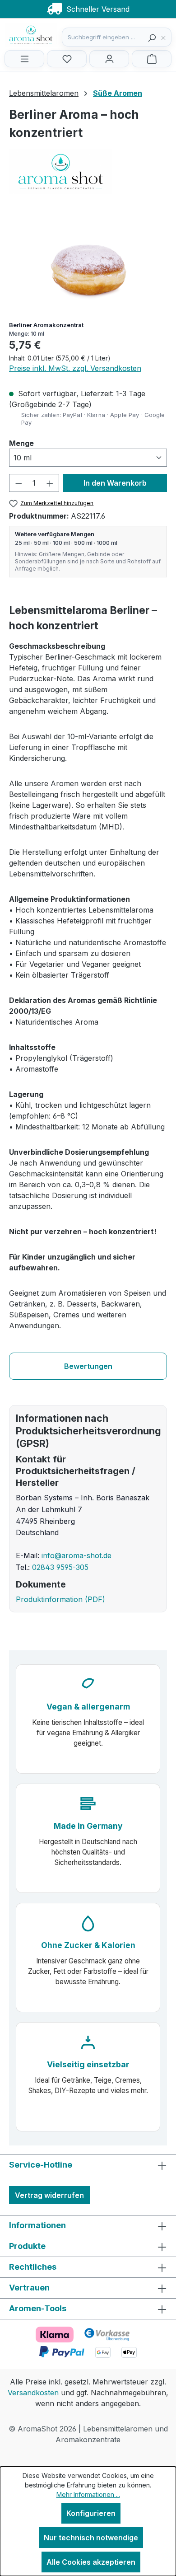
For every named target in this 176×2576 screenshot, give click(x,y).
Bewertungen (88, 1366)
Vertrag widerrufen (49, 2195)
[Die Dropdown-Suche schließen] (166, 37)
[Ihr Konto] (109, 59)
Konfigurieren (91, 2513)
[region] (88, 263)
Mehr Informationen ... (88, 2494)
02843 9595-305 (60, 1567)
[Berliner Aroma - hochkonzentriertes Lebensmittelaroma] (88, 263)
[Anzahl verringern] (19, 483)
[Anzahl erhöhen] (50, 483)
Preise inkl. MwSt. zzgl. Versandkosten (75, 368)
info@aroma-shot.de (76, 1555)
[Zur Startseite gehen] (50, 35)
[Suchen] (152, 37)
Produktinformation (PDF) (60, 1599)
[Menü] (24, 59)
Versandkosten (33, 2393)
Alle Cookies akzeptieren (91, 2562)
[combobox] (103, 37)
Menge (21, 443)
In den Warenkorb (115, 483)
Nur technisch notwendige (91, 2538)
